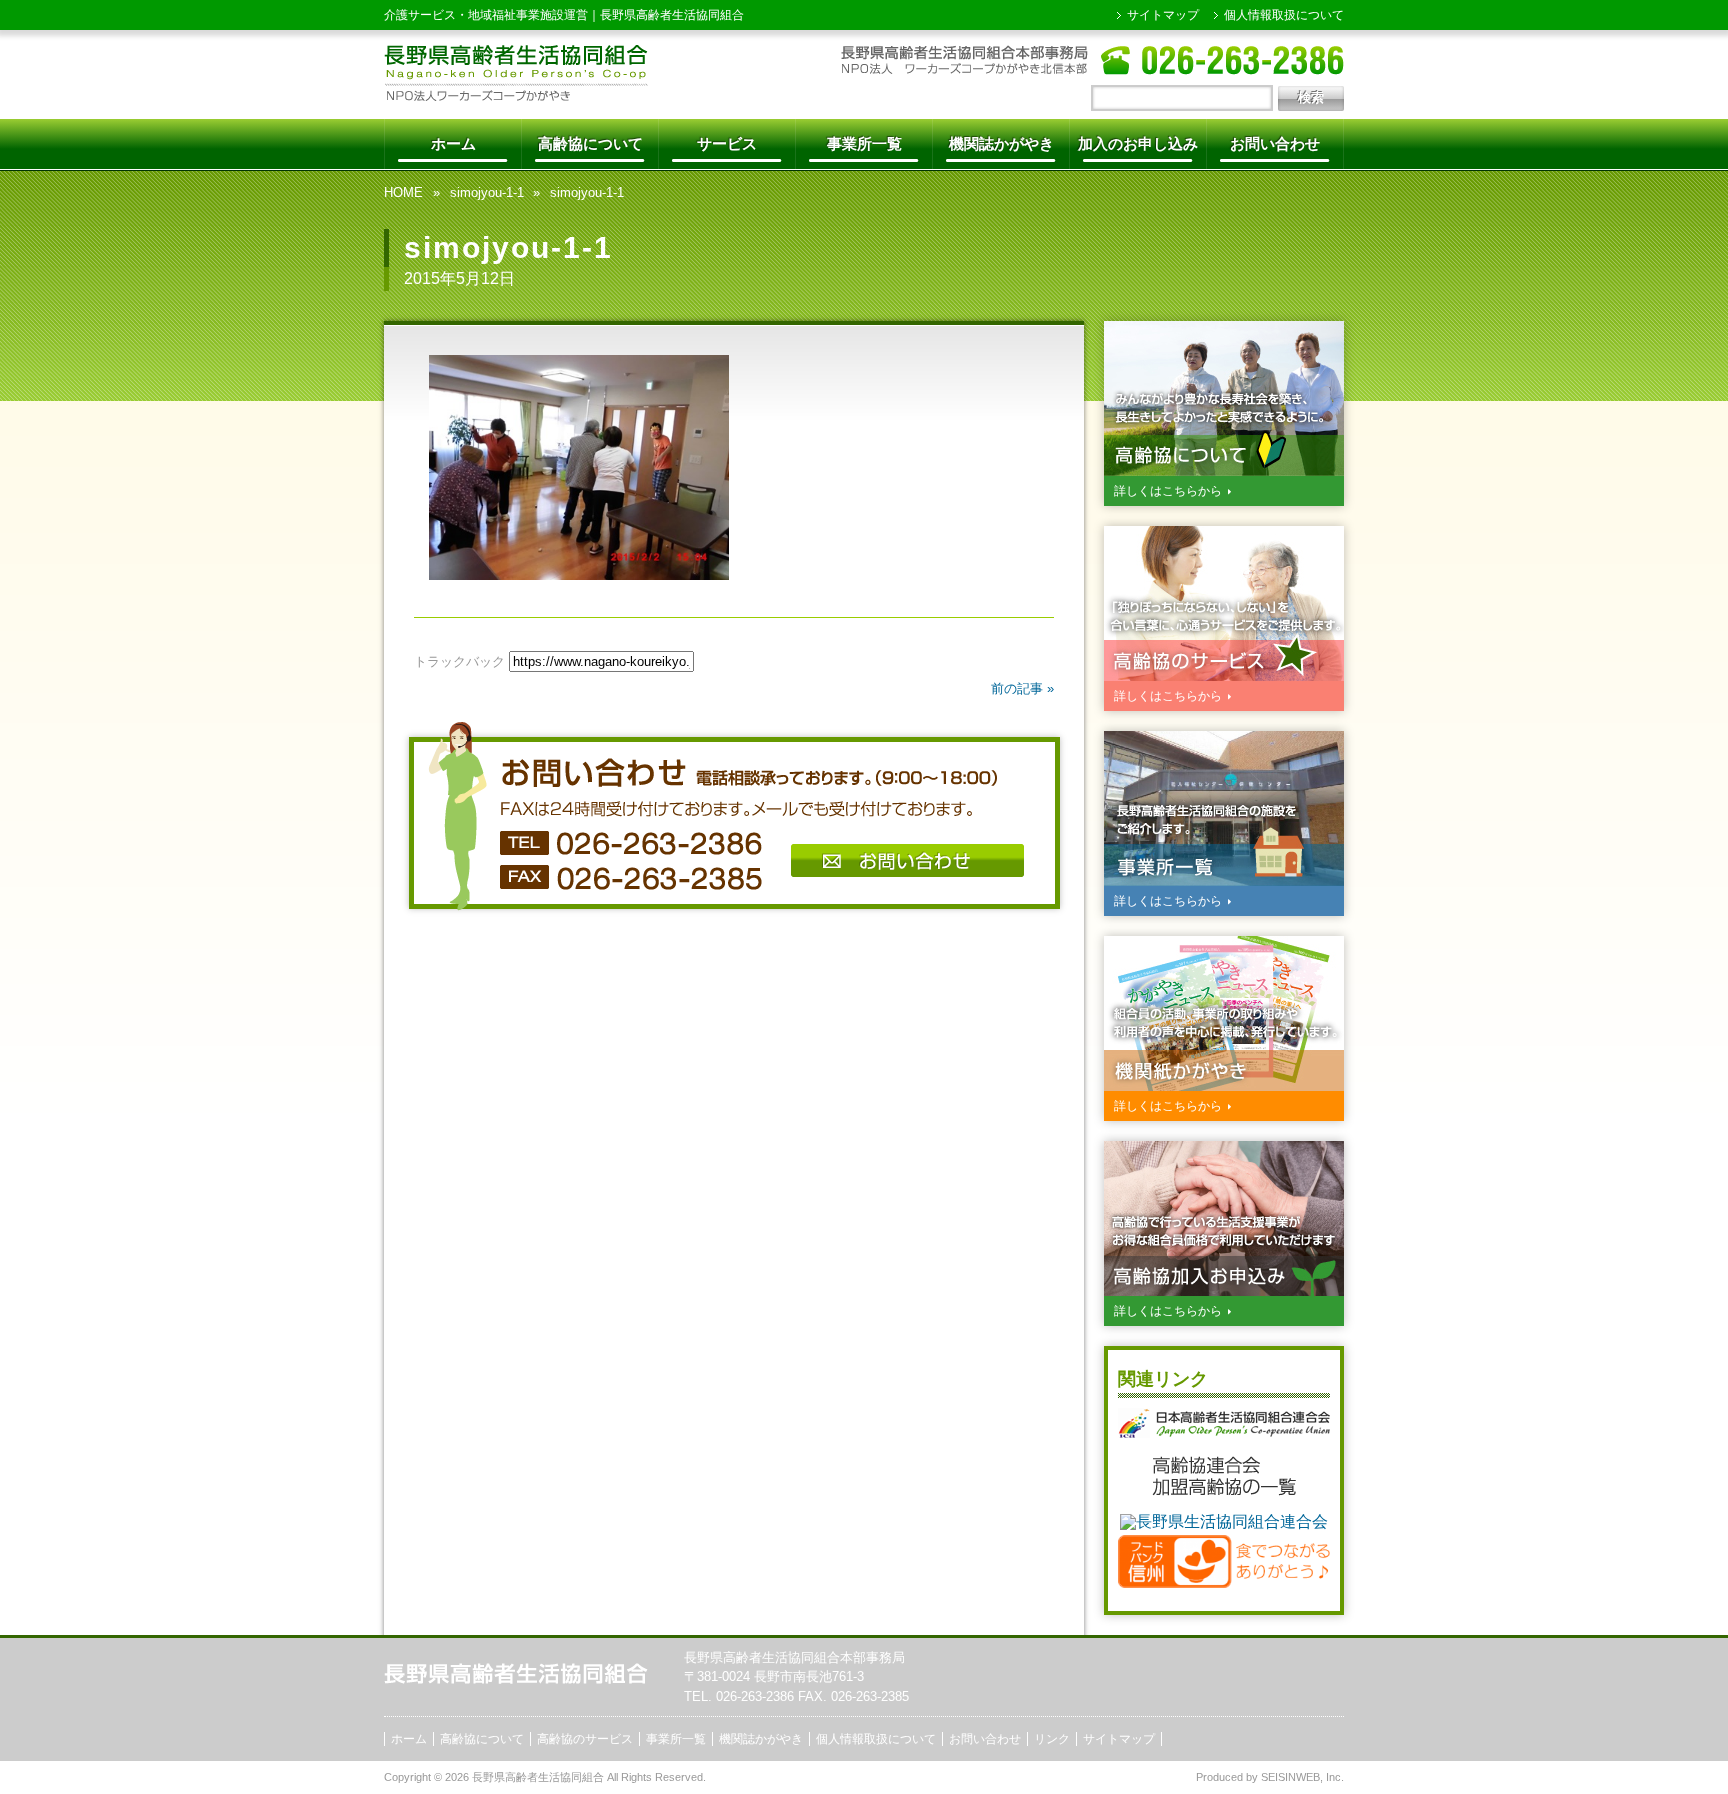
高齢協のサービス (585, 1739)
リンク (1052, 1739)
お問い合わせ (1275, 143)
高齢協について (590, 143)
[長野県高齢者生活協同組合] (516, 95)
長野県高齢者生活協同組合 (672, 15)
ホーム (453, 143)
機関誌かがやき (1001, 143)
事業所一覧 (864, 143)
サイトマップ (1163, 15)
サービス (727, 143)
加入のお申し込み (1138, 143)
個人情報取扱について (1284, 15)
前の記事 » (1022, 688)
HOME (403, 192)
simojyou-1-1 (487, 192)
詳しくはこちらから (1168, 491)
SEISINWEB (1290, 1777)
